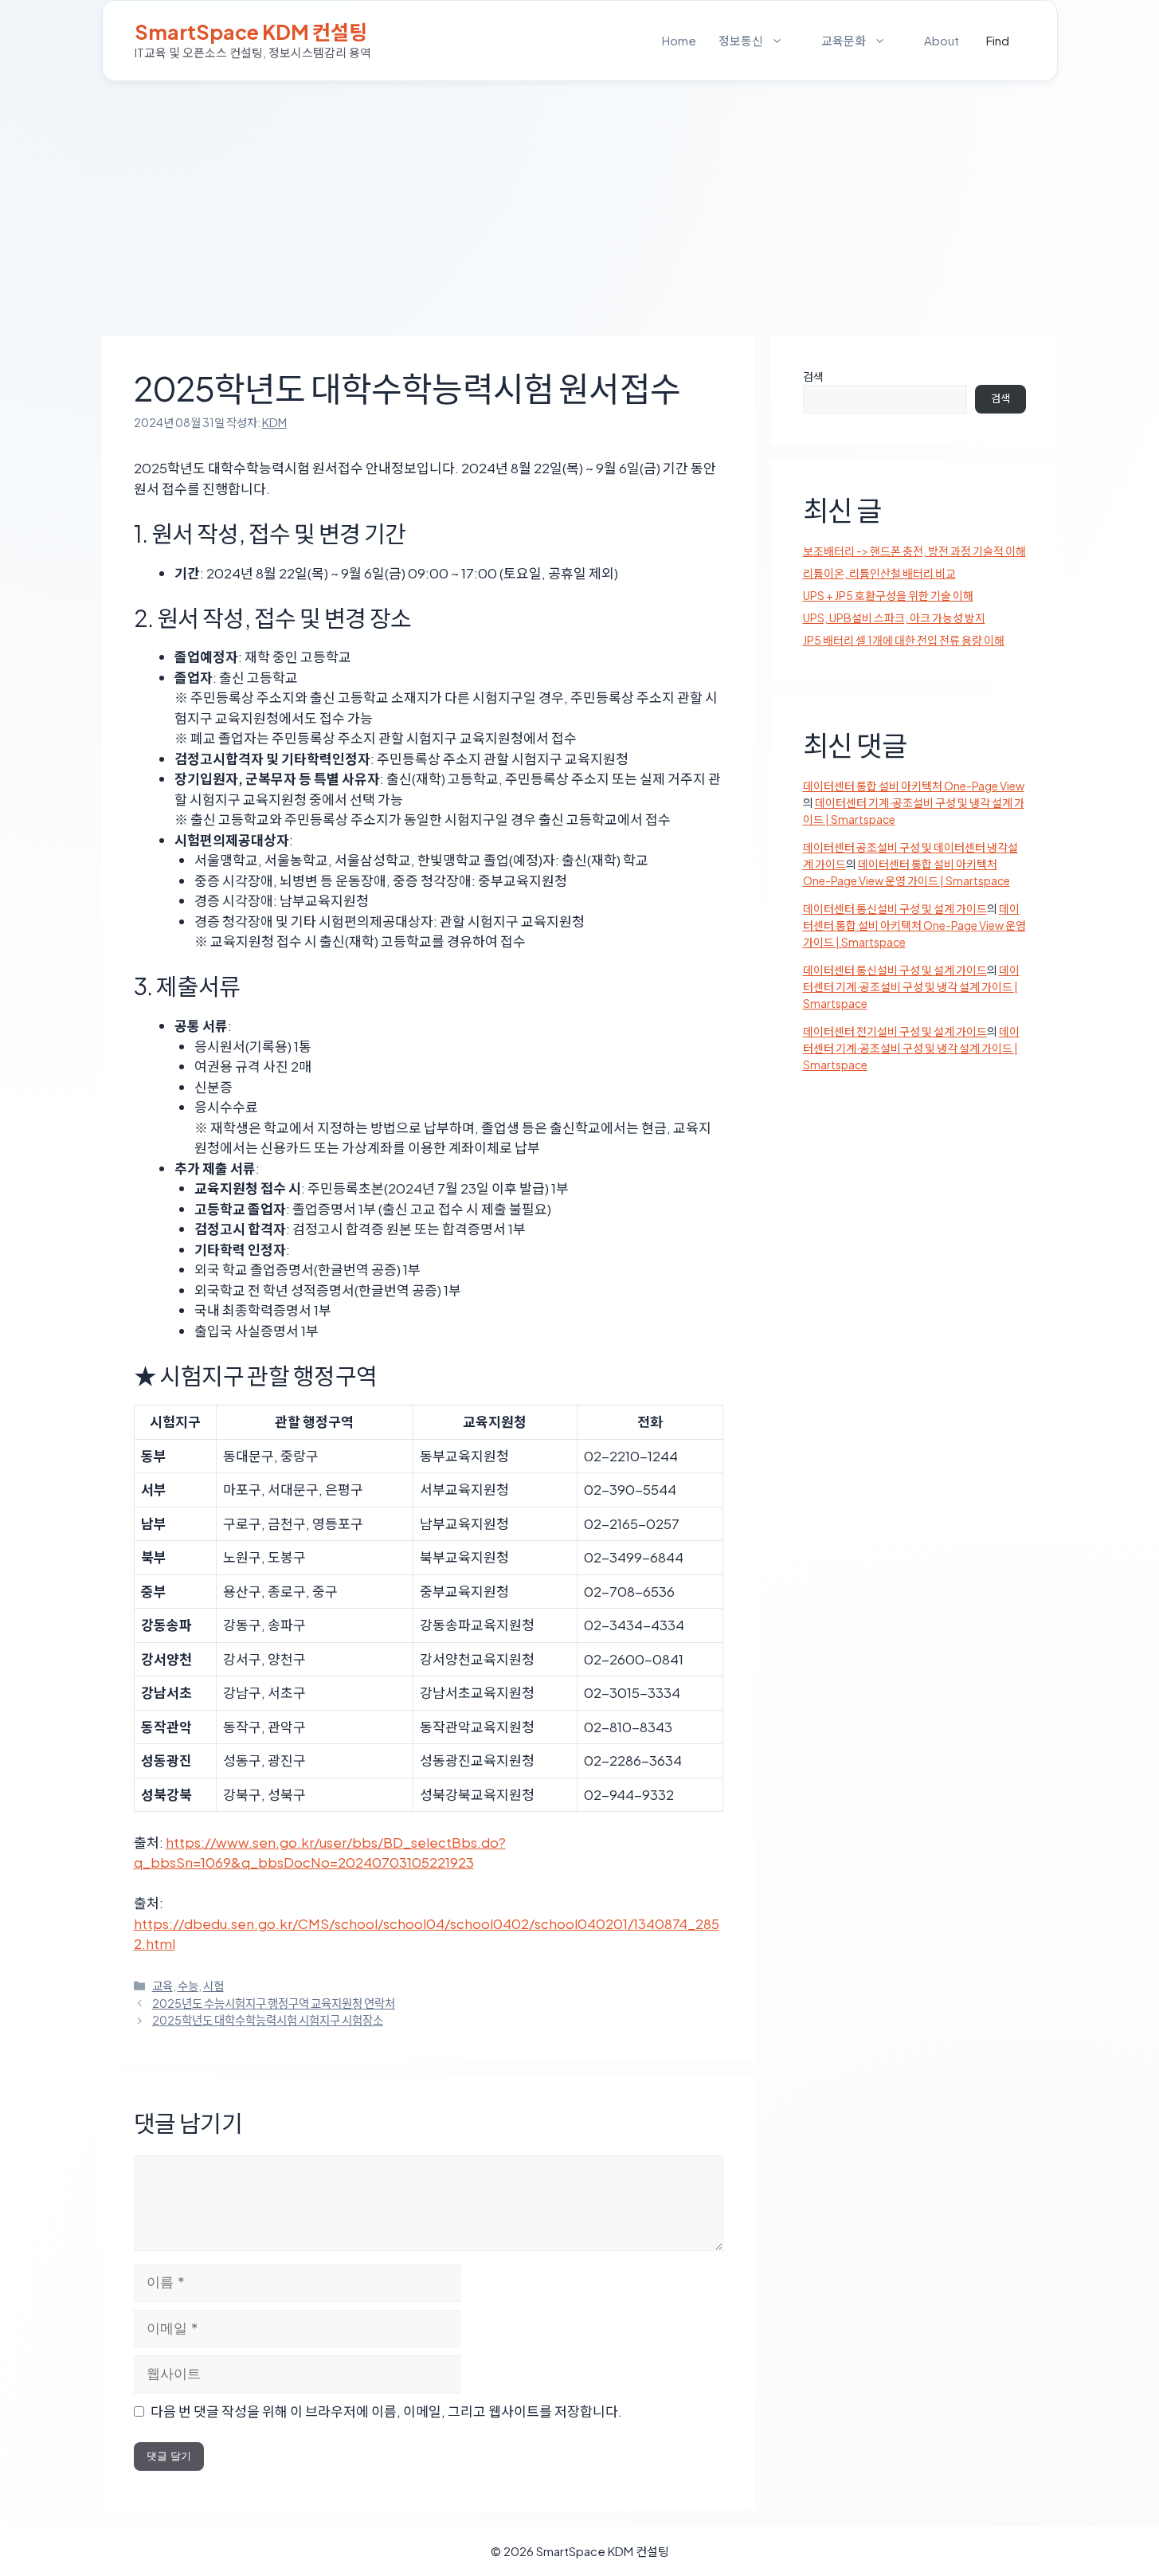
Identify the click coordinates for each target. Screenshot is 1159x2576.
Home (679, 40)
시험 (213, 1986)
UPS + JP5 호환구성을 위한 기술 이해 (888, 595)
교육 (162, 1986)
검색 (813, 376)
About (942, 40)
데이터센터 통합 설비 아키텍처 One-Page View (914, 786)
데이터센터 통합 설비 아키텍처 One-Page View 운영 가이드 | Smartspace (914, 925)
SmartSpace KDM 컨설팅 (251, 32)
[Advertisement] (580, 201)
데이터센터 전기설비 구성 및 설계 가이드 (895, 1031)
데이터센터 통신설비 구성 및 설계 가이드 (895, 908)
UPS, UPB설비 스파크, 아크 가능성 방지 (894, 618)
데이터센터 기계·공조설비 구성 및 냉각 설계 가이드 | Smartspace (911, 986)
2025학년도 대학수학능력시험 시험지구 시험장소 (268, 2020)
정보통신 (741, 40)
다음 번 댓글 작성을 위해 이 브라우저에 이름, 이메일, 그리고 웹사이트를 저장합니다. (386, 2411)
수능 (188, 1986)
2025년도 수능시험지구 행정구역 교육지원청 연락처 (274, 2003)
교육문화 (844, 40)
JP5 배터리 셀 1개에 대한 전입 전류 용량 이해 (904, 640)
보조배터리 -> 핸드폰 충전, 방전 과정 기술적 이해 (914, 551)
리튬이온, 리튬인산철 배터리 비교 (879, 573)
